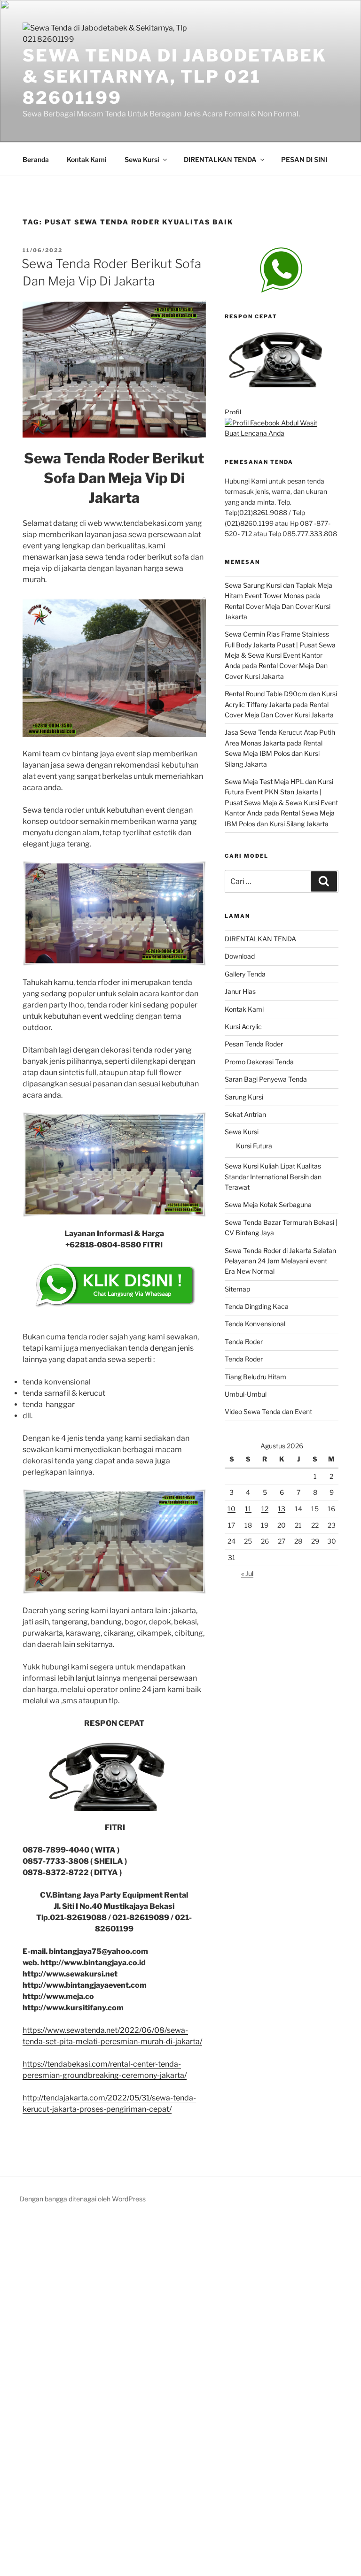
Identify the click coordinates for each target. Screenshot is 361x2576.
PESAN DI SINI (304, 159)
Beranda (36, 159)
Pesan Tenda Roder (254, 1044)
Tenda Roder (244, 1342)
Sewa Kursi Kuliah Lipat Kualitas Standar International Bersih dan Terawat (273, 1177)
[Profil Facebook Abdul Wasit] (271, 423)
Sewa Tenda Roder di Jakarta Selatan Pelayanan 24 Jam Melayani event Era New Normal (280, 1261)
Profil (233, 412)
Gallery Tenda (245, 974)
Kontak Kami (87, 159)
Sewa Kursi (142, 159)
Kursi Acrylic (243, 1027)
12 (265, 1509)
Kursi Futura (254, 1146)
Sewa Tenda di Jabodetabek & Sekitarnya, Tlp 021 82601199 (175, 77)
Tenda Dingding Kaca (257, 1306)
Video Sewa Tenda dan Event (268, 1411)
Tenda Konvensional (255, 1324)
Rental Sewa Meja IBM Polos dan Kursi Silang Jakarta (274, 754)
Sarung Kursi (244, 1097)
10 (232, 1509)
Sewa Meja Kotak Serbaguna (268, 1204)
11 (248, 1509)
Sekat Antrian (245, 1114)
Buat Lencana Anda (255, 433)
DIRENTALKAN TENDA (220, 159)
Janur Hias (240, 991)
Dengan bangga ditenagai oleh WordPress (83, 2199)
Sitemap (237, 1289)
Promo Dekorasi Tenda (259, 1062)
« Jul (247, 1573)
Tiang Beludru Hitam (255, 1377)
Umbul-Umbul (246, 1394)
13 (282, 1509)
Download (240, 956)
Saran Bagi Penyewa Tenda (266, 1079)
